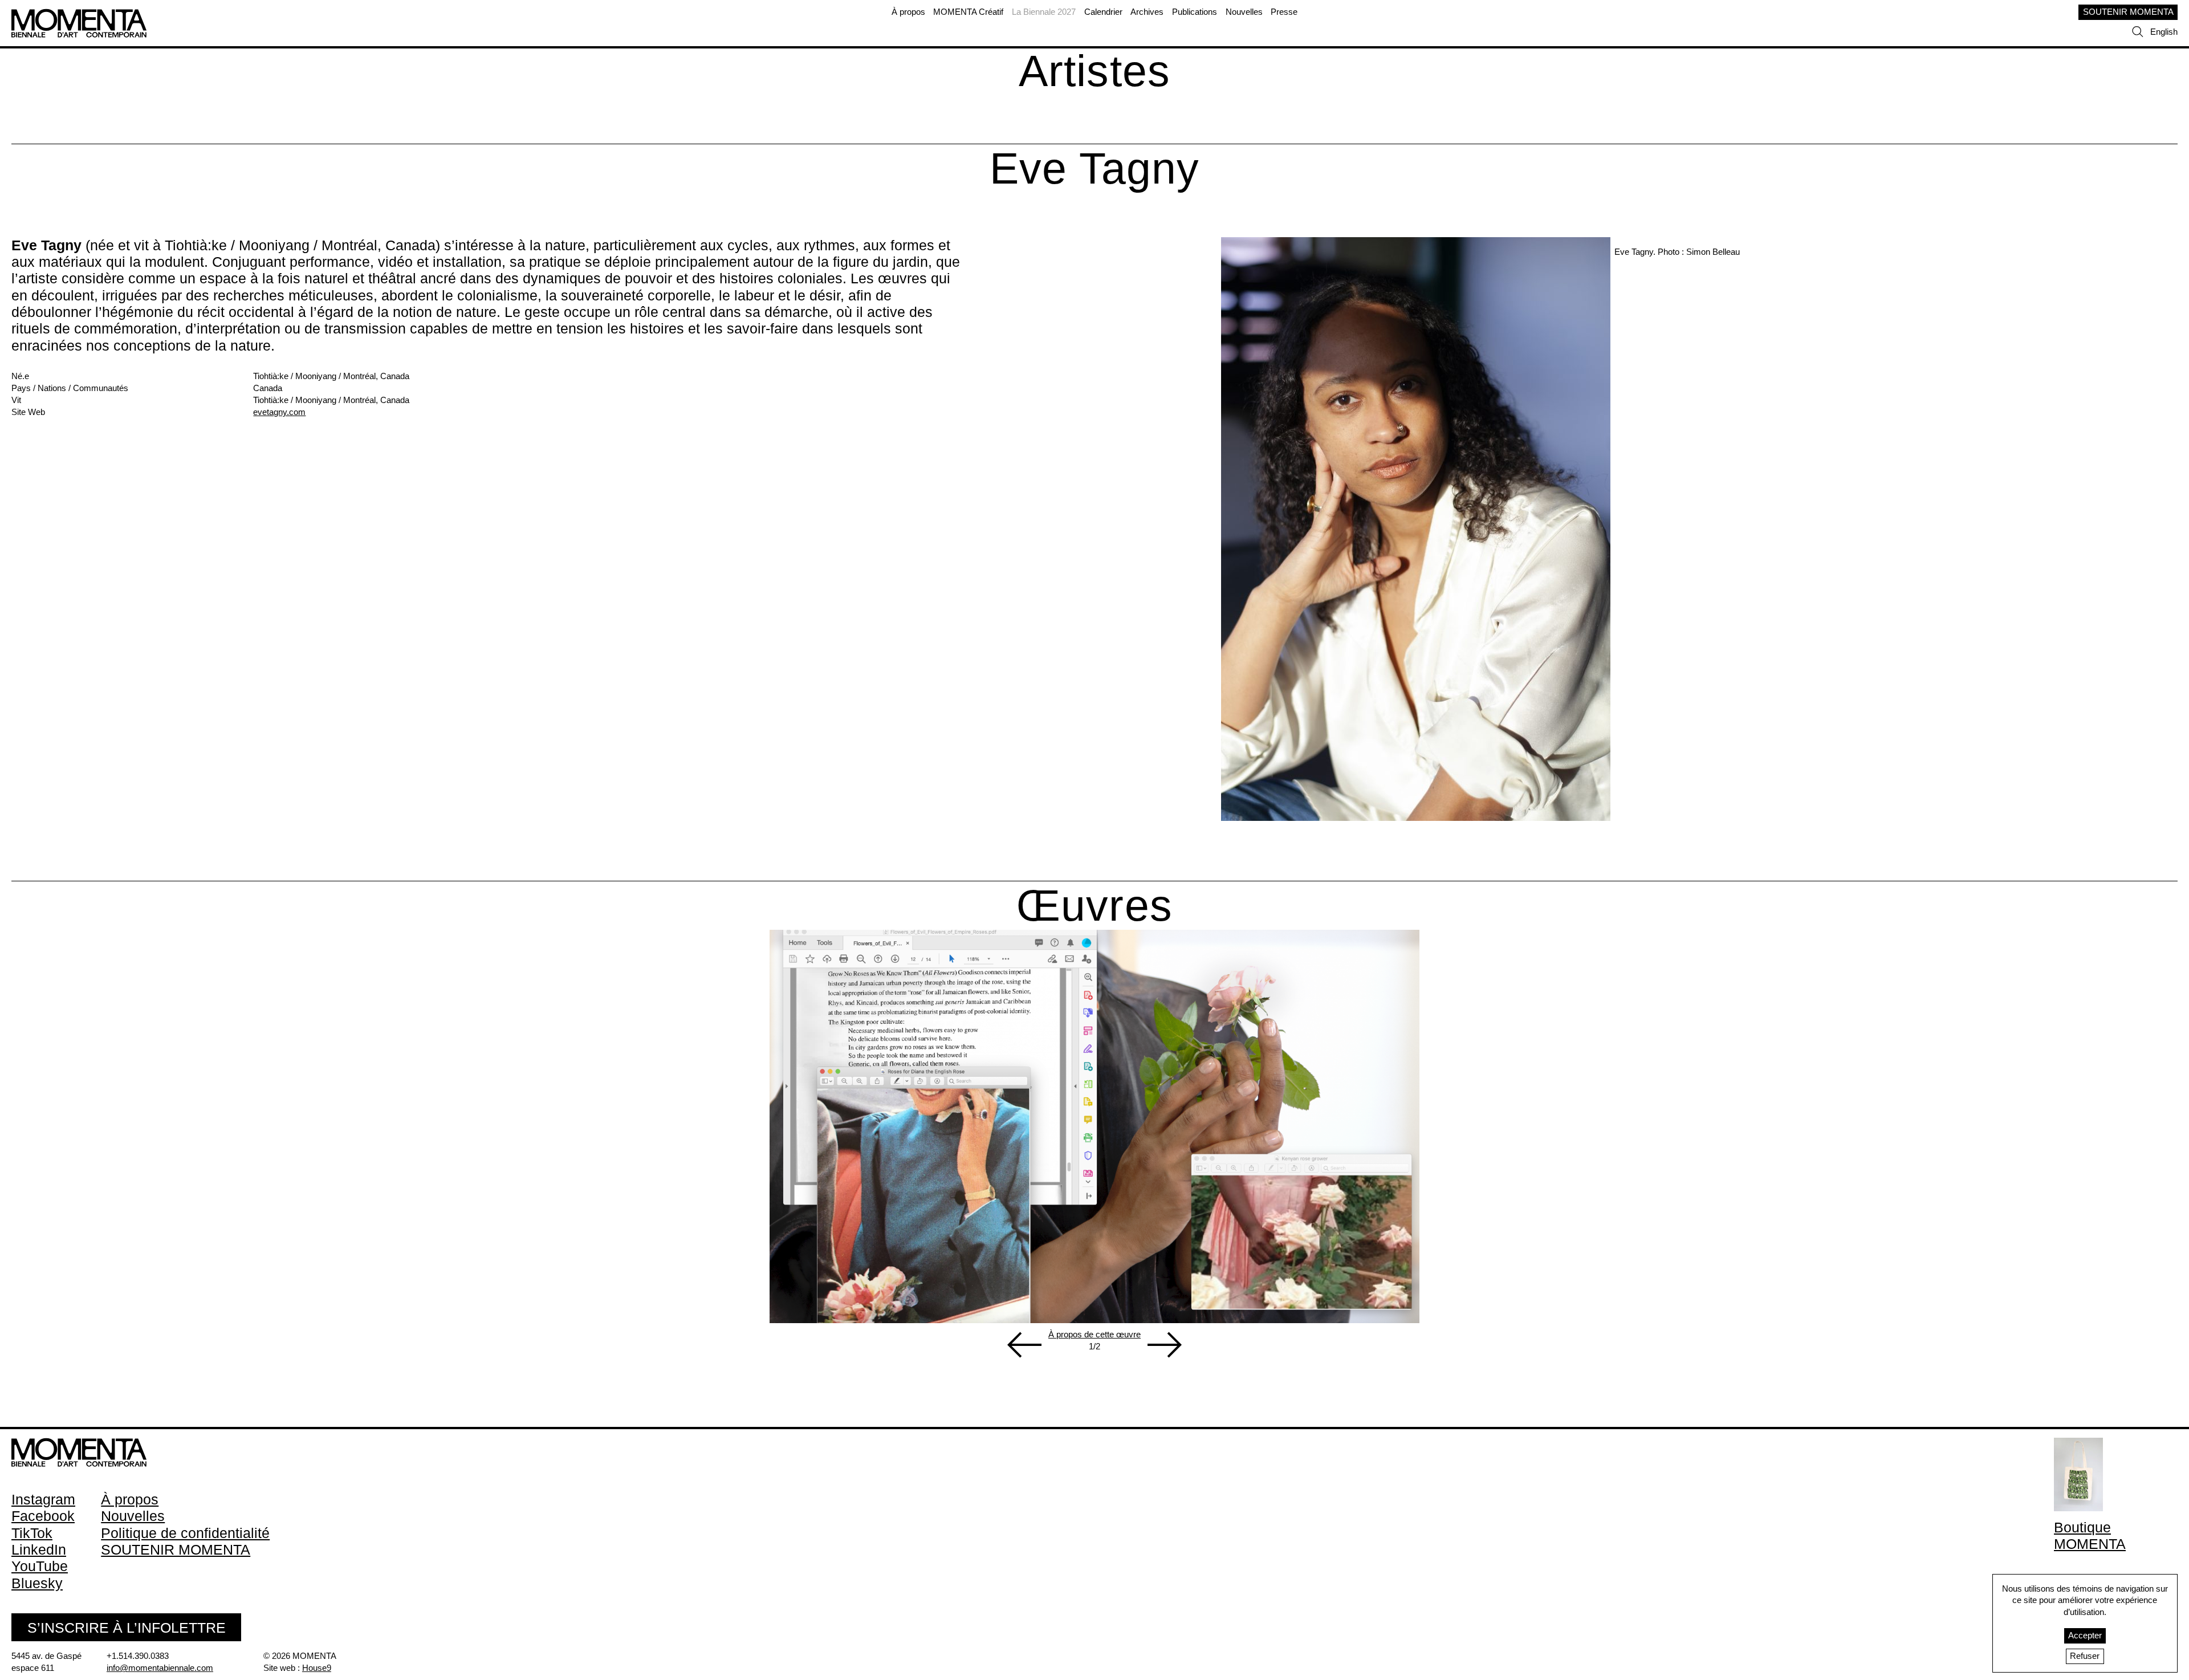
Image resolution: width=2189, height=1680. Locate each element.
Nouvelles (1244, 12)
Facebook (43, 1516)
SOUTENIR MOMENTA (2128, 12)
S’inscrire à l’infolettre (127, 1628)
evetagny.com (279, 412)
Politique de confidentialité (185, 1533)
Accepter (2085, 1636)
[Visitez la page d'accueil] (79, 14)
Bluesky (37, 1583)
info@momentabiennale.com (160, 1668)
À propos (908, 12)
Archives (1147, 12)
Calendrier (1103, 12)
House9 (317, 1668)
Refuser (2085, 1656)
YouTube (40, 1566)
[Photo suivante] (1165, 1345)
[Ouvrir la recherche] (2138, 32)
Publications (1195, 12)
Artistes (1094, 71)
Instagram (43, 1499)
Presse (1284, 12)
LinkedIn (39, 1549)
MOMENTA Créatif (968, 12)
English (2164, 32)
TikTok (32, 1533)
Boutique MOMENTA (2090, 1535)
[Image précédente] (1024, 1345)
